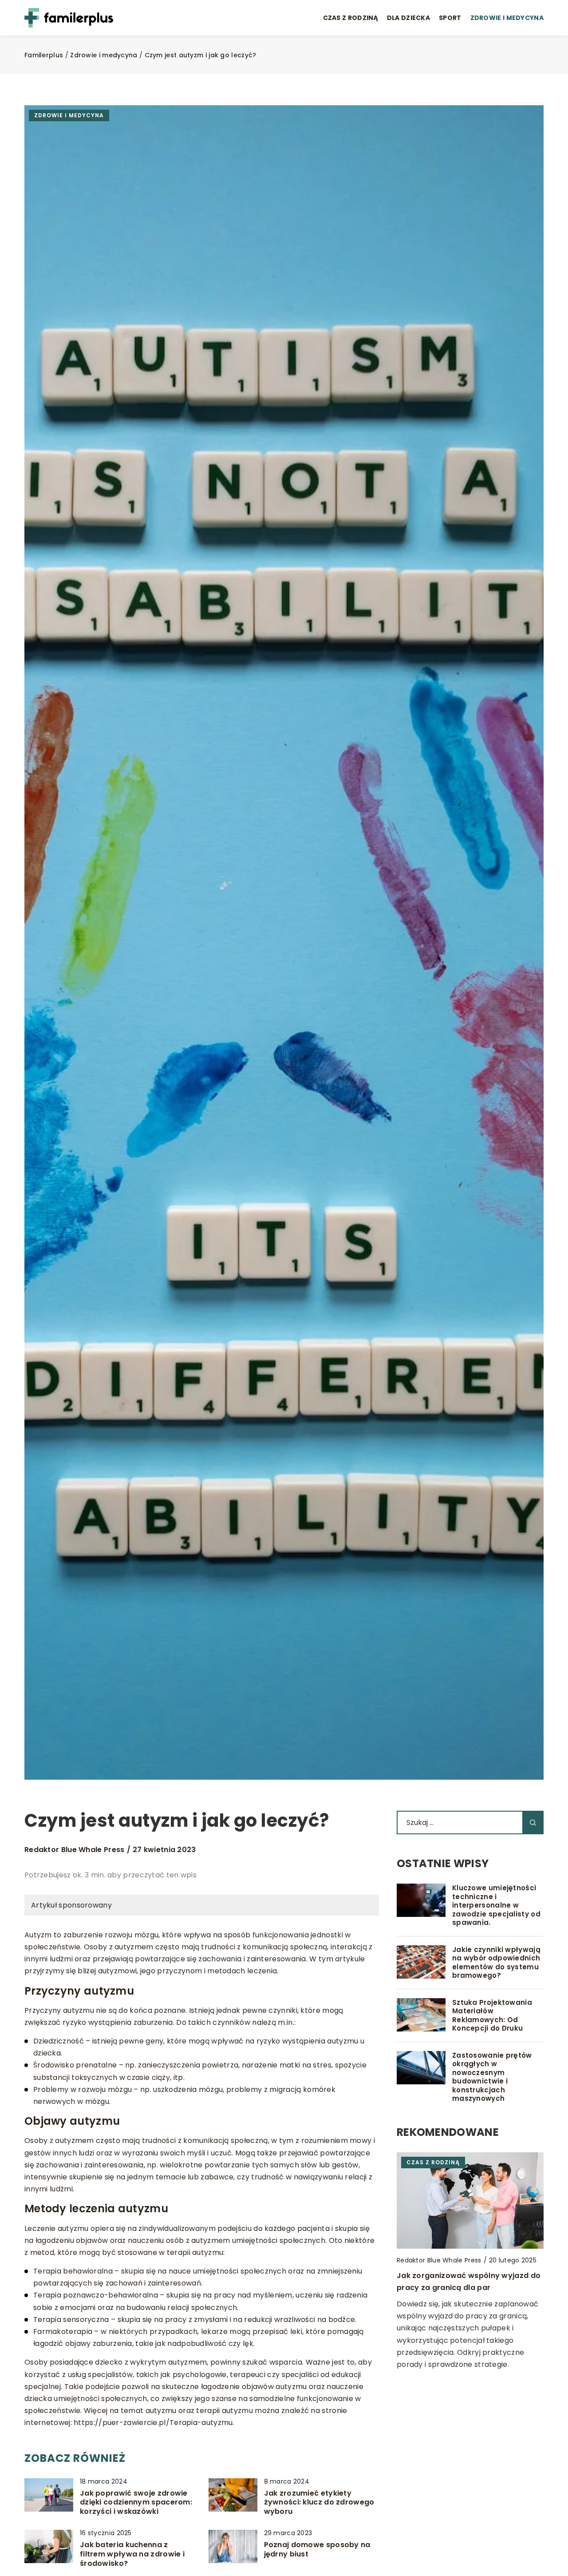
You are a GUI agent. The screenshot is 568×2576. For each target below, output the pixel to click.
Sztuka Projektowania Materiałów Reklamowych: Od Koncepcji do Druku (492, 2015)
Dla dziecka (408, 18)
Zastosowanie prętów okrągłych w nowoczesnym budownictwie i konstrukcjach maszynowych (492, 2077)
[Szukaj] (533, 1823)
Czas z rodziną (351, 18)
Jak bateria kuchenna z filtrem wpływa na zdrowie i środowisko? (132, 2554)
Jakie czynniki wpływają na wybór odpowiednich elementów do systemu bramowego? (496, 1963)
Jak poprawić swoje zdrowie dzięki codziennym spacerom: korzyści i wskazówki (136, 2503)
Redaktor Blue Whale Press (75, 1850)
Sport (450, 18)
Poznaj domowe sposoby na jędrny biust (317, 2550)
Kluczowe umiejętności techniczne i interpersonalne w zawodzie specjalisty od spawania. (496, 1905)
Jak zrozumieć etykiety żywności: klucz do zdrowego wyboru (319, 2503)
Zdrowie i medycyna (507, 18)
